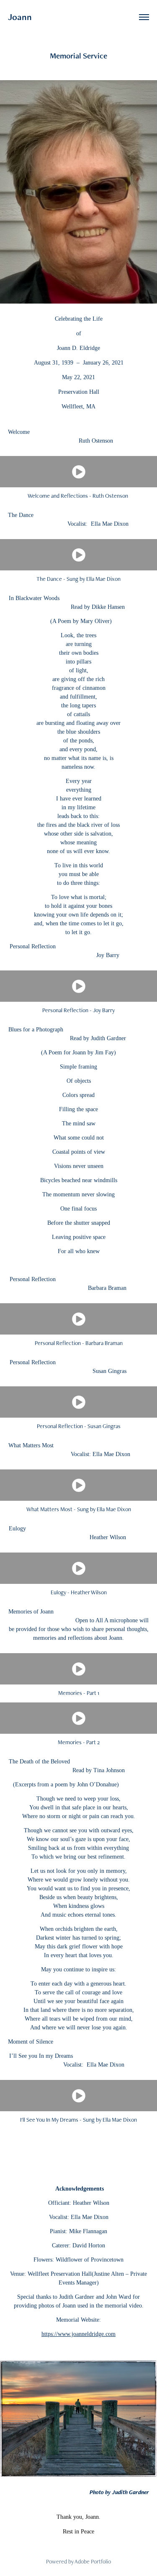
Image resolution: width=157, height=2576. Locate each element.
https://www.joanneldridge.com (78, 2334)
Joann (21, 17)
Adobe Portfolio (93, 2561)
